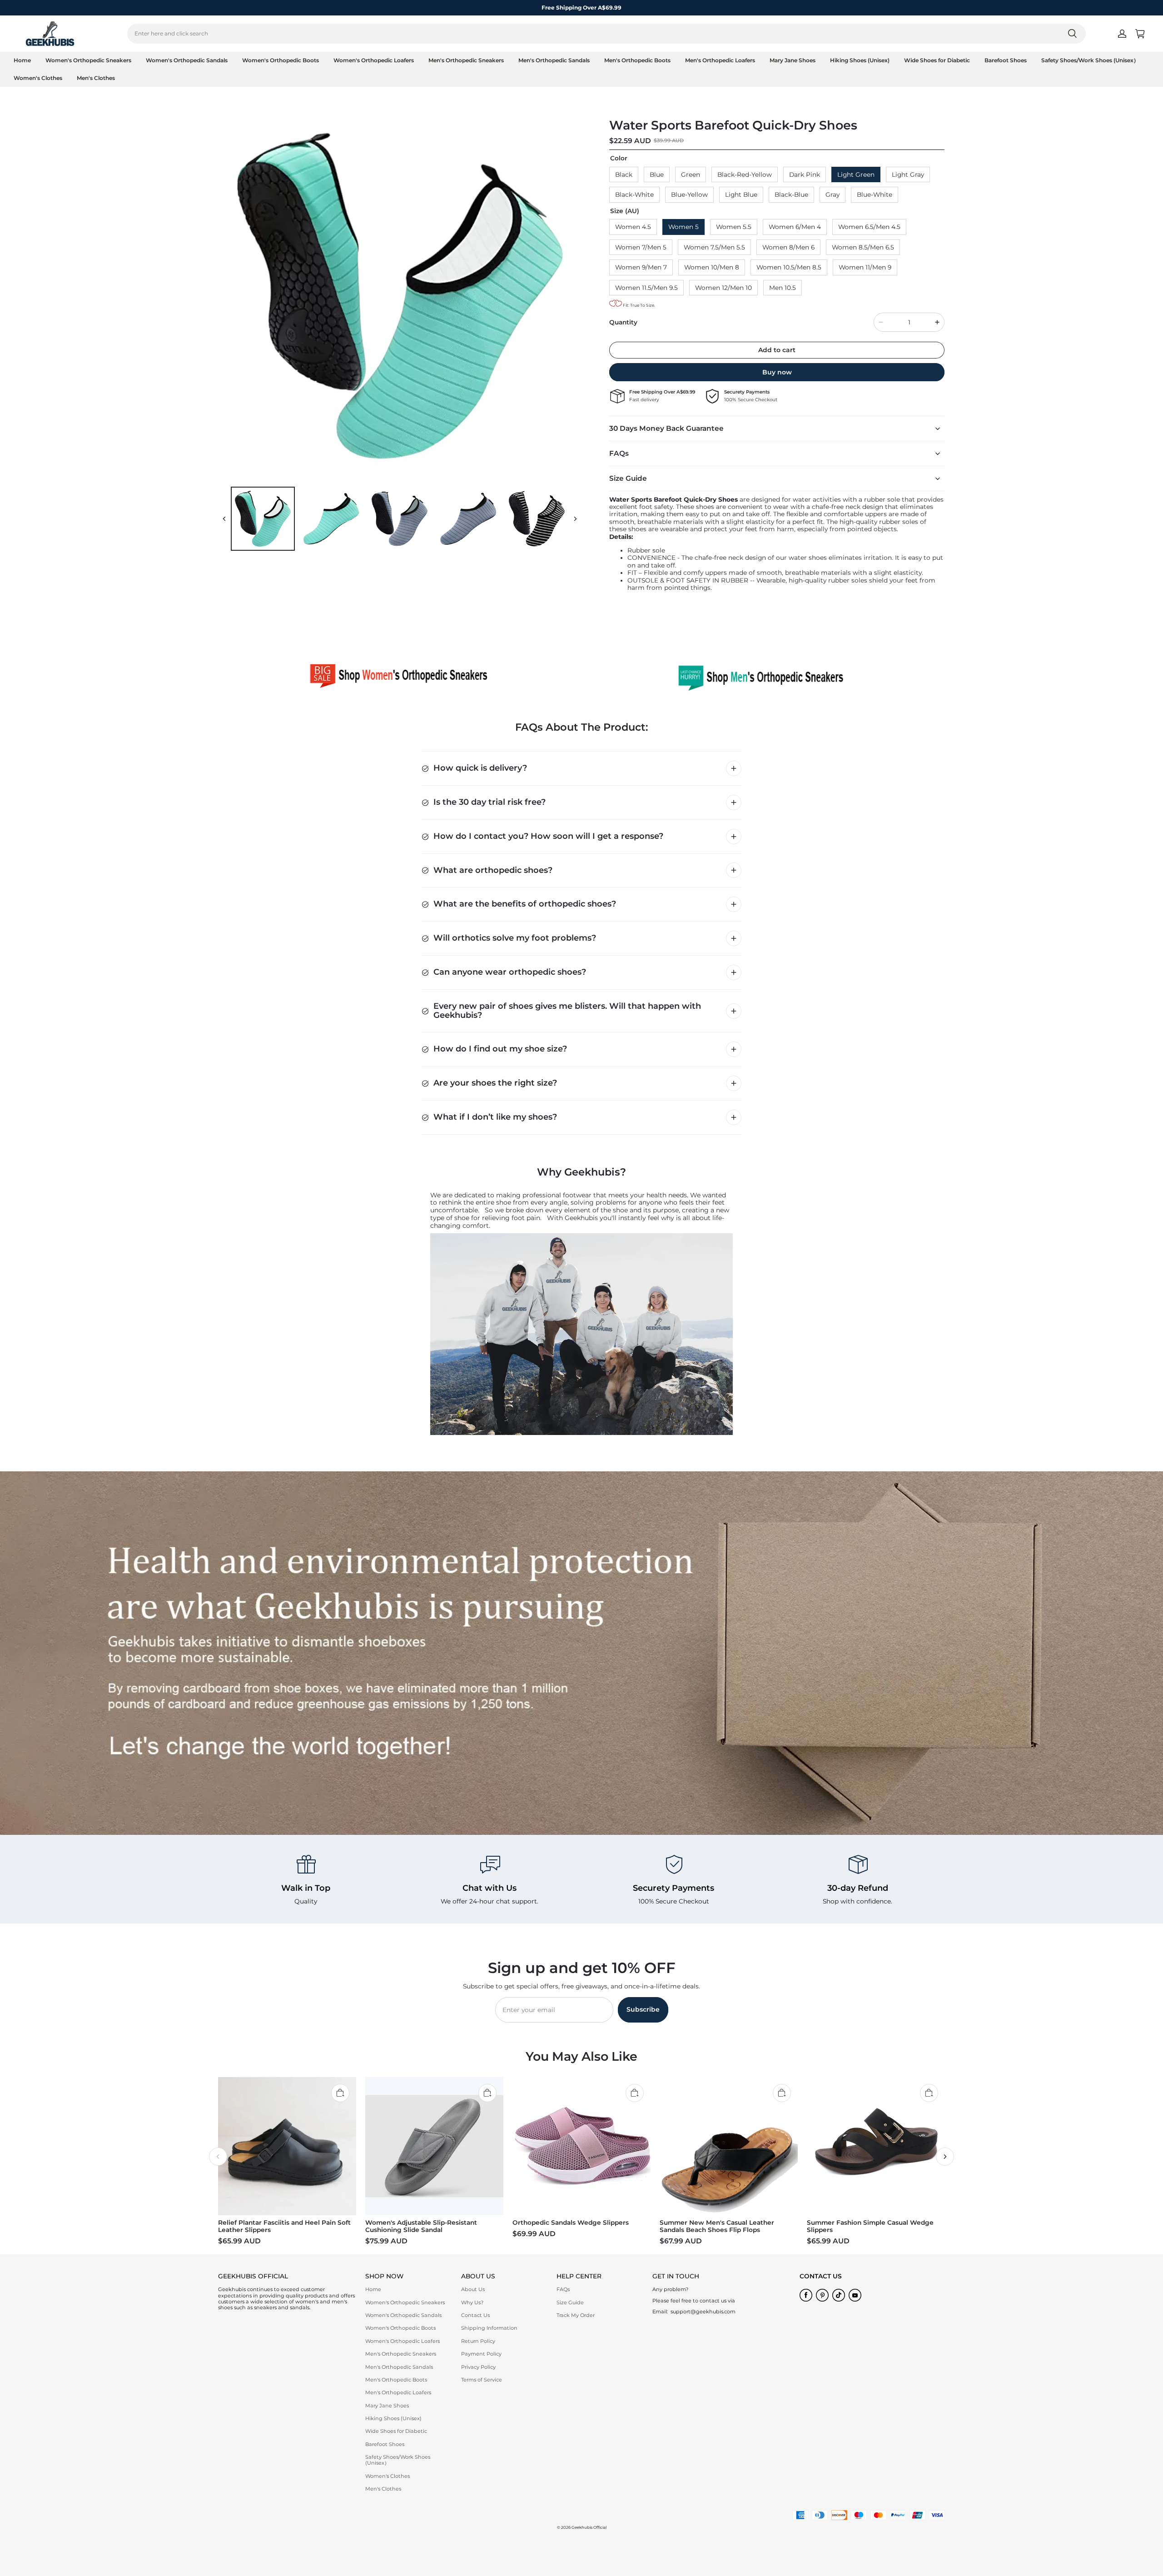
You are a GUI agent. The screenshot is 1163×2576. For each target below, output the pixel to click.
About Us (473, 2289)
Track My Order (576, 2315)
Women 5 (683, 227)
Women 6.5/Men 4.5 (869, 227)
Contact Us (475, 2315)
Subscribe (643, 2009)
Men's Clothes (96, 78)
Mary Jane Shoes (793, 60)
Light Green (856, 174)
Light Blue (741, 194)
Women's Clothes (38, 78)
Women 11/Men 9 (865, 267)
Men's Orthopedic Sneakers (466, 60)
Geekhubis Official (589, 2527)
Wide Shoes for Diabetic (937, 60)
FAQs (563, 2289)
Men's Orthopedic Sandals (554, 60)
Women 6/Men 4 (795, 227)
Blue (657, 174)
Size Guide (570, 2302)
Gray (832, 194)
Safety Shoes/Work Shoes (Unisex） (1090, 60)
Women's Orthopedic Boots (281, 60)
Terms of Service (482, 2380)
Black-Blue (791, 194)
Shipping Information (489, 2328)
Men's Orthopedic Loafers (720, 60)
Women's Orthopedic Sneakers (88, 60)
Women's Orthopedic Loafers (374, 60)
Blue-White (875, 194)
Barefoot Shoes (1006, 60)
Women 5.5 (734, 227)
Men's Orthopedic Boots (637, 60)
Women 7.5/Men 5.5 (714, 247)
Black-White (634, 194)
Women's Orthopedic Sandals (187, 60)
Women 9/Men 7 (641, 267)
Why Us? (472, 2302)
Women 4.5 (633, 227)
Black (624, 174)
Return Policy (478, 2341)
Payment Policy (481, 2354)
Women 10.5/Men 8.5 (789, 267)
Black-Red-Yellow (745, 174)
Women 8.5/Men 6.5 (863, 247)
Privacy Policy (478, 2367)
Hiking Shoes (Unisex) (860, 60)
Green (691, 174)
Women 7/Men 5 (641, 247)
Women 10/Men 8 (712, 267)
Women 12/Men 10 (723, 288)
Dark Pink (805, 174)
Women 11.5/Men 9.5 (646, 288)
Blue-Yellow (689, 194)
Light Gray (908, 174)
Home (22, 60)
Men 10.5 (783, 288)
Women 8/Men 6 (788, 247)
